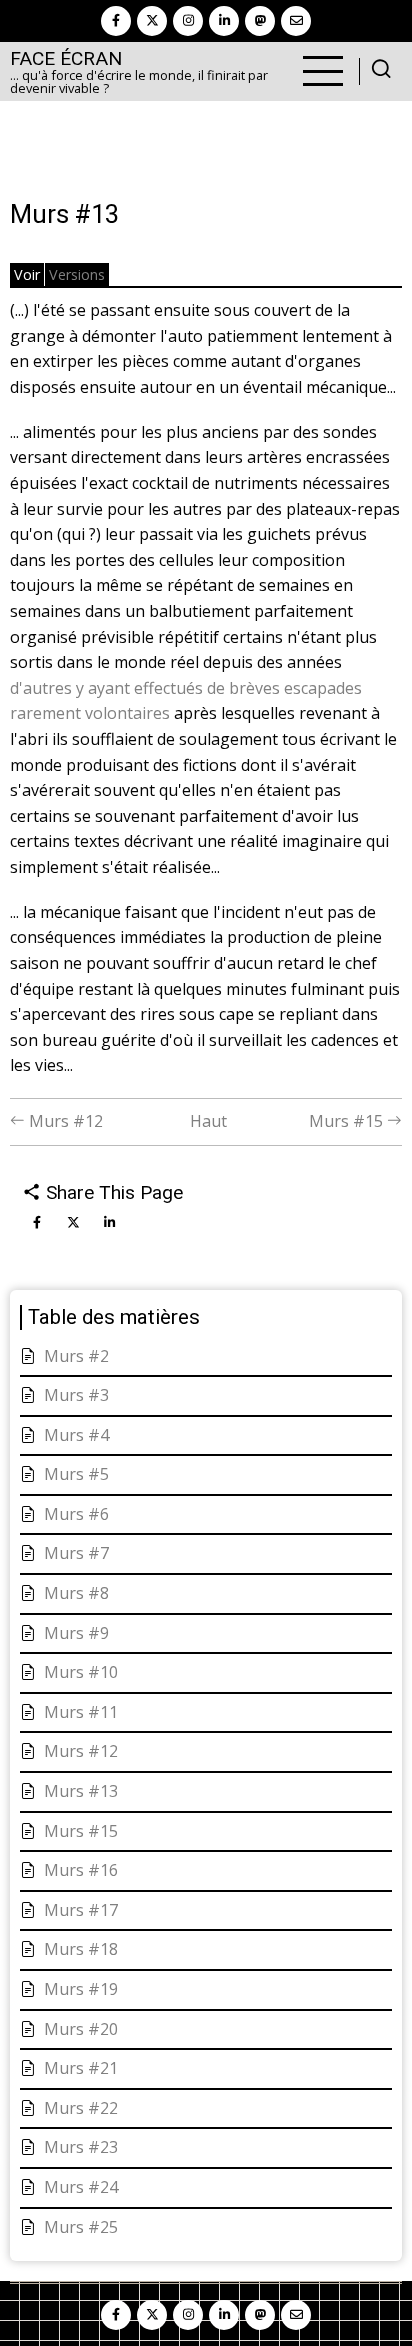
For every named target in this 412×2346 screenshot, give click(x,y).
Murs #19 (81, 1989)
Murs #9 (76, 1633)
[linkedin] (224, 21)
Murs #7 (76, 1553)
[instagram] (188, 21)
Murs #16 (81, 1870)
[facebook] (116, 21)
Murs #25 (81, 2227)
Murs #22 (81, 2108)
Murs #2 (76, 1356)
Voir (27, 274)
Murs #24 (81, 2187)
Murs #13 (81, 1791)
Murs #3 (76, 1395)
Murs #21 (81, 2068)
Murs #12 (64, 1121)
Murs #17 (81, 1910)
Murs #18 (81, 1949)
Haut (208, 1121)
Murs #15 (348, 1121)
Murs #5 (76, 1474)
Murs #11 (81, 1712)
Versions (77, 274)
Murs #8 (76, 1593)
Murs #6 (76, 1514)
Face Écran (66, 58)
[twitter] (152, 21)
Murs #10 (81, 1672)
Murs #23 (81, 2147)
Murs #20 (81, 2029)
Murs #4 (76, 1435)
